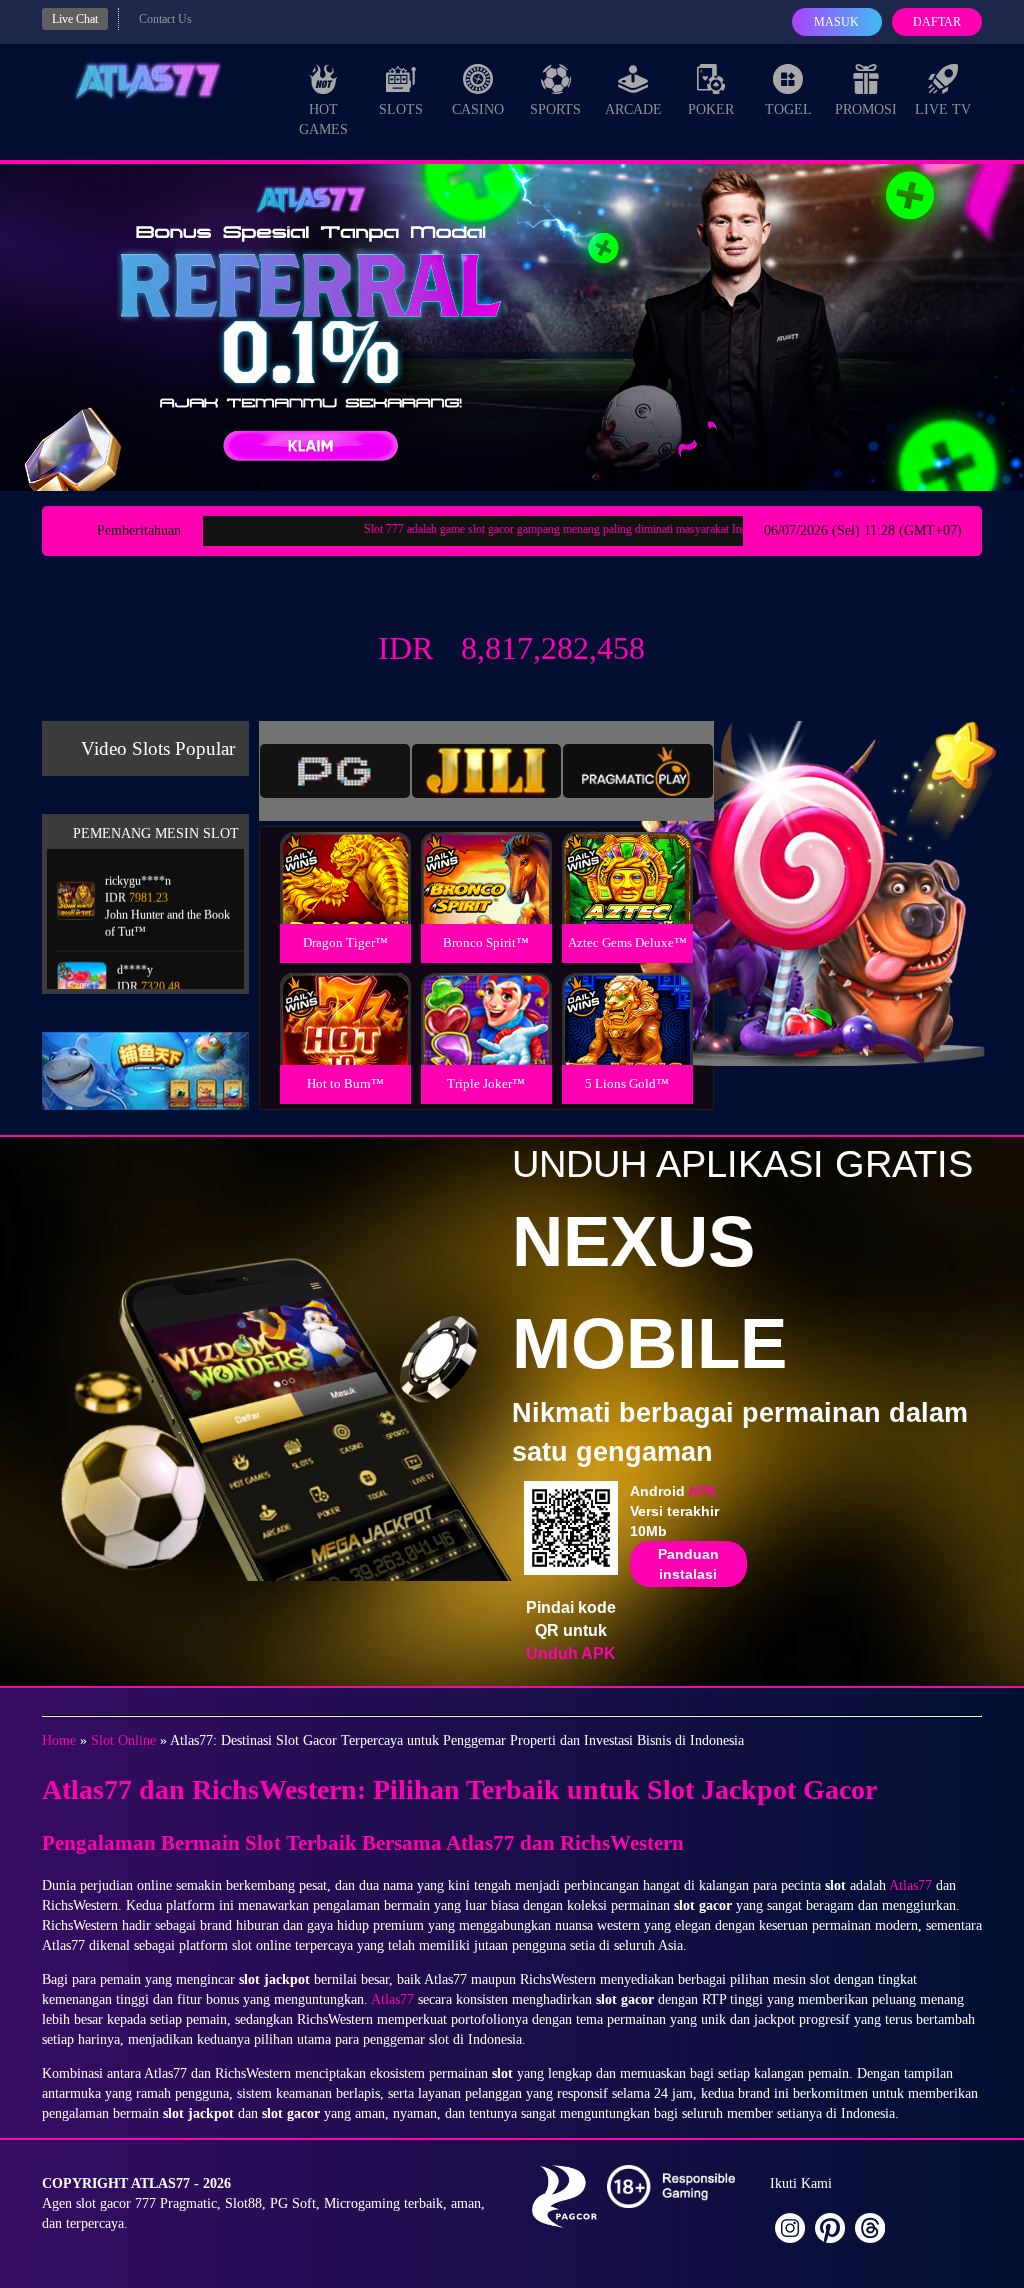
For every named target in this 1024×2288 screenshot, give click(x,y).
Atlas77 (910, 1885)
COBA (345, 854)
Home (59, 1740)
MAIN (345, 899)
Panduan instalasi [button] (688, 1564)
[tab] (335, 771)
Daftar (937, 22)
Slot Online (123, 1740)
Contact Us (165, 19)
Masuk (836, 22)
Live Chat (75, 19)
